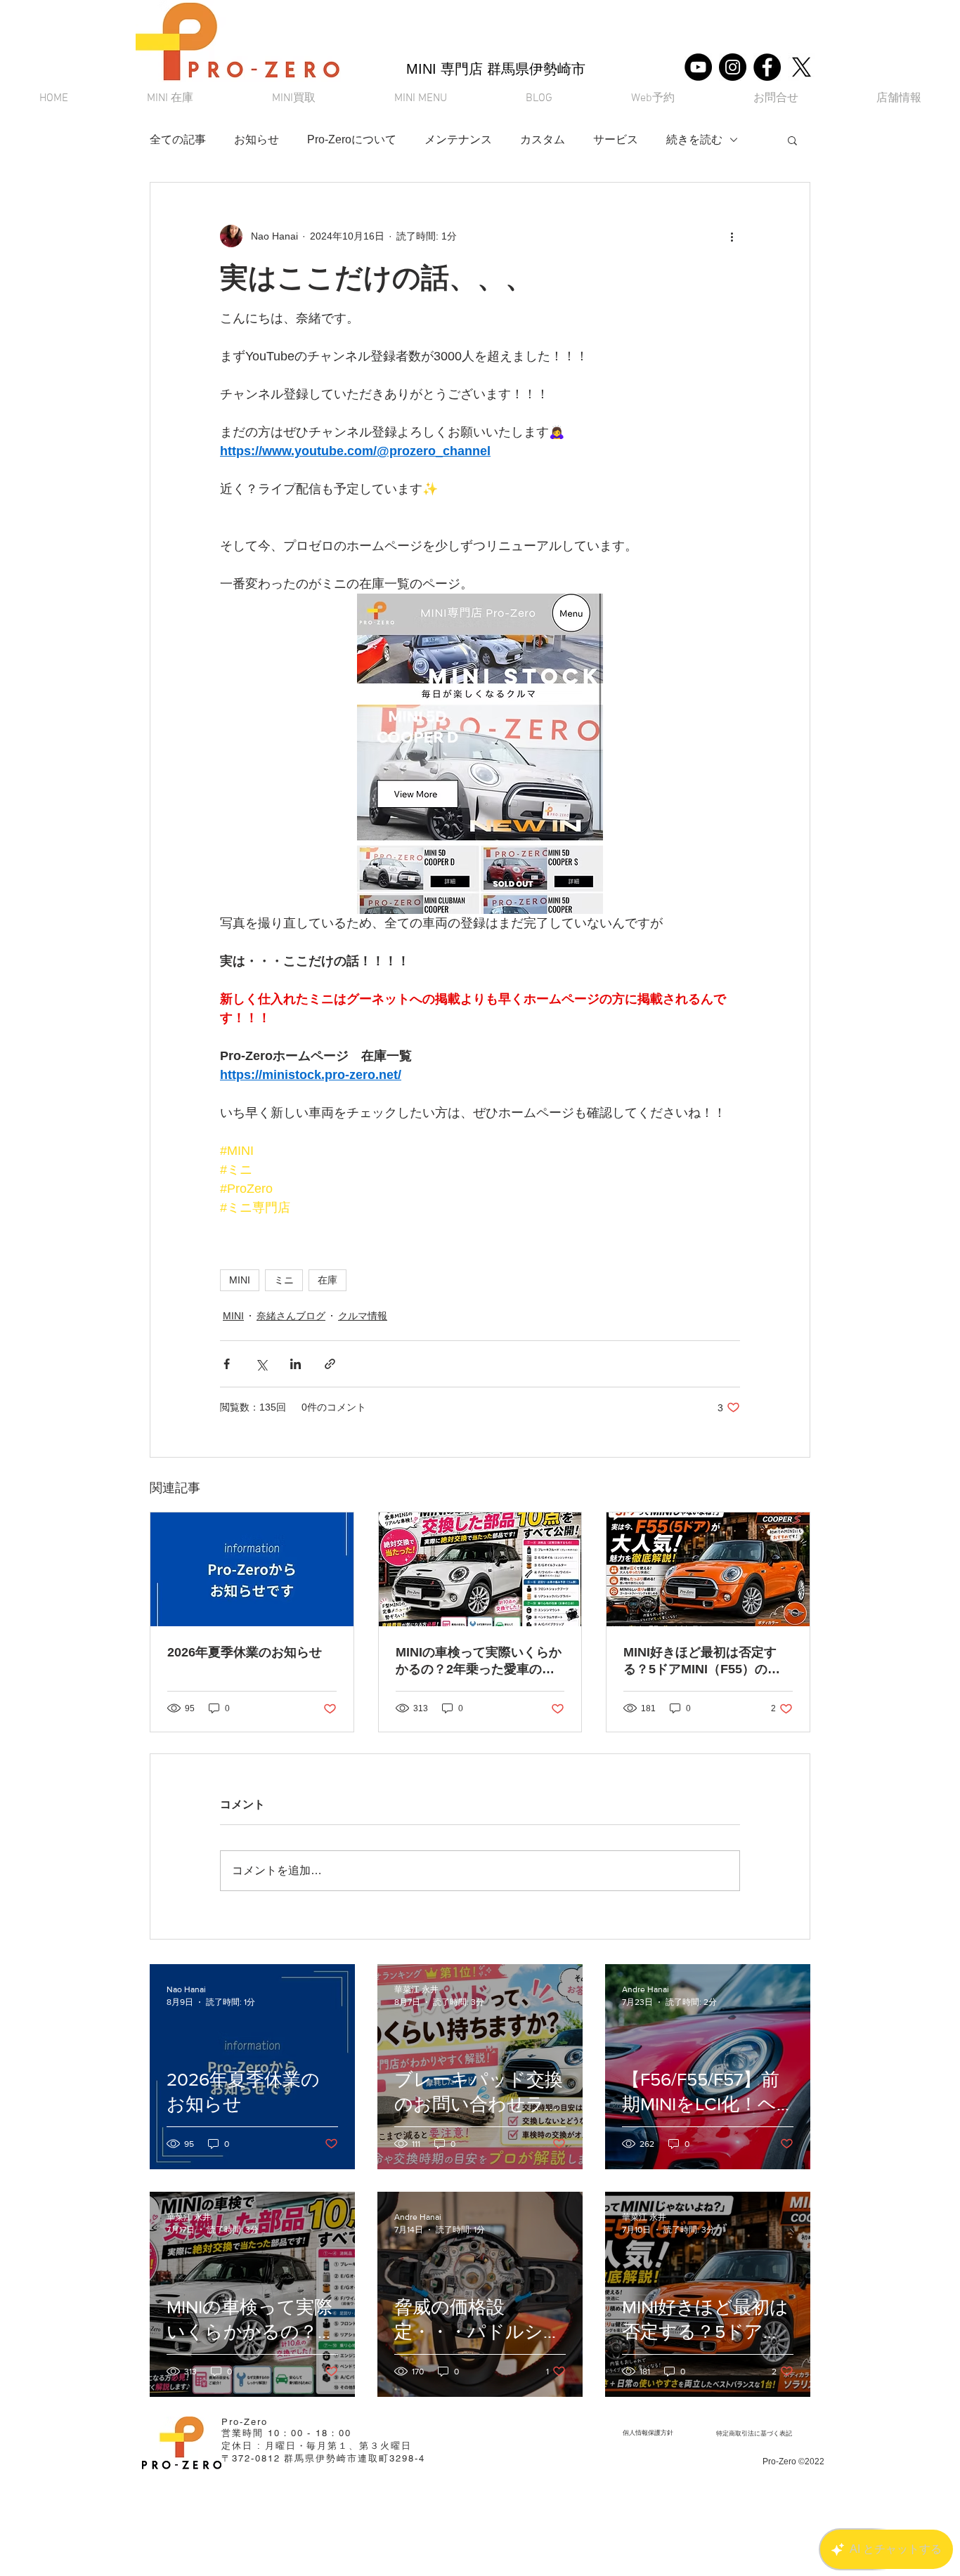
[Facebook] (767, 67)
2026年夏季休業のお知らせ (245, 1652)
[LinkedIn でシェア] (296, 1364)
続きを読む (694, 139)
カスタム (543, 139)
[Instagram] (733, 67)
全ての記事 (178, 139)
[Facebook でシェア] (227, 1364)
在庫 (327, 1280)
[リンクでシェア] (330, 1364)
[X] (802, 67)
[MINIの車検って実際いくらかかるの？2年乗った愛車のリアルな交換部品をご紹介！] (480, 1569)
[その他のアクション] (732, 236)
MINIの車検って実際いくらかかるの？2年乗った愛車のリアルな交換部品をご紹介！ (479, 1661)
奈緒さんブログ (291, 1316)
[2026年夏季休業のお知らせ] (252, 1569)
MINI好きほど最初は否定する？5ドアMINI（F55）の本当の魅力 (702, 1661)
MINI (240, 1280)
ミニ (284, 1280)
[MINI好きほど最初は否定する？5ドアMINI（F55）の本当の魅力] (708, 1569)
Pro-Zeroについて (352, 139)
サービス (616, 139)
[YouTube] (698, 67)
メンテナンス (458, 139)
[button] (421, 99)
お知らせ (257, 139)
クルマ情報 (363, 1316)
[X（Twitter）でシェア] (261, 1364)
